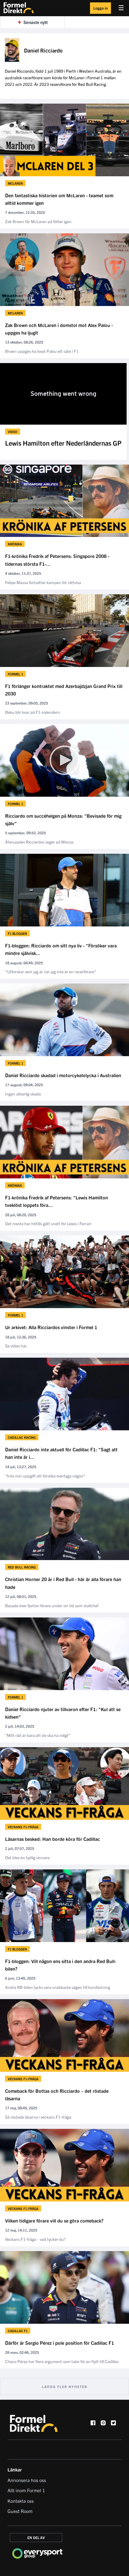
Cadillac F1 (18, 2331)
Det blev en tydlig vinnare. (28, 1857)
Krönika (15, 544)
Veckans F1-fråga (23, 1827)
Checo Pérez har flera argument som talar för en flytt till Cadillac (62, 2361)
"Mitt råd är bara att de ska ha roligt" (38, 1735)
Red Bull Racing (22, 1567)
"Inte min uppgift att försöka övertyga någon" (45, 1476)
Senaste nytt (36, 22)
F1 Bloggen (17, 933)
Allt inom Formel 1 (26, 2490)
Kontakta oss (21, 2501)
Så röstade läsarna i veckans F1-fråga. (39, 2117)
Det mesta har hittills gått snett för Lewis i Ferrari (48, 1223)
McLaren (15, 183)
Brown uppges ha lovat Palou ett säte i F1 (42, 351)
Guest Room (20, 2511)
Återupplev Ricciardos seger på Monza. (40, 842)
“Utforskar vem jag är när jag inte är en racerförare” (51, 971)
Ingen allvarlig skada (23, 1094)
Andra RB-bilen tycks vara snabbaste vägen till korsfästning (58, 1987)
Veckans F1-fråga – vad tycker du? (35, 2239)
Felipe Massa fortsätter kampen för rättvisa (43, 582)
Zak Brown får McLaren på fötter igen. (39, 221)
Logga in (100, 8)
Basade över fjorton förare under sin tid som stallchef (52, 1605)
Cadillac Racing (22, 1437)
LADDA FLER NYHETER (65, 2387)
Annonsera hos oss (27, 2480)
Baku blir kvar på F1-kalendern (33, 712)
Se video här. (16, 1346)
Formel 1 (15, 674)
